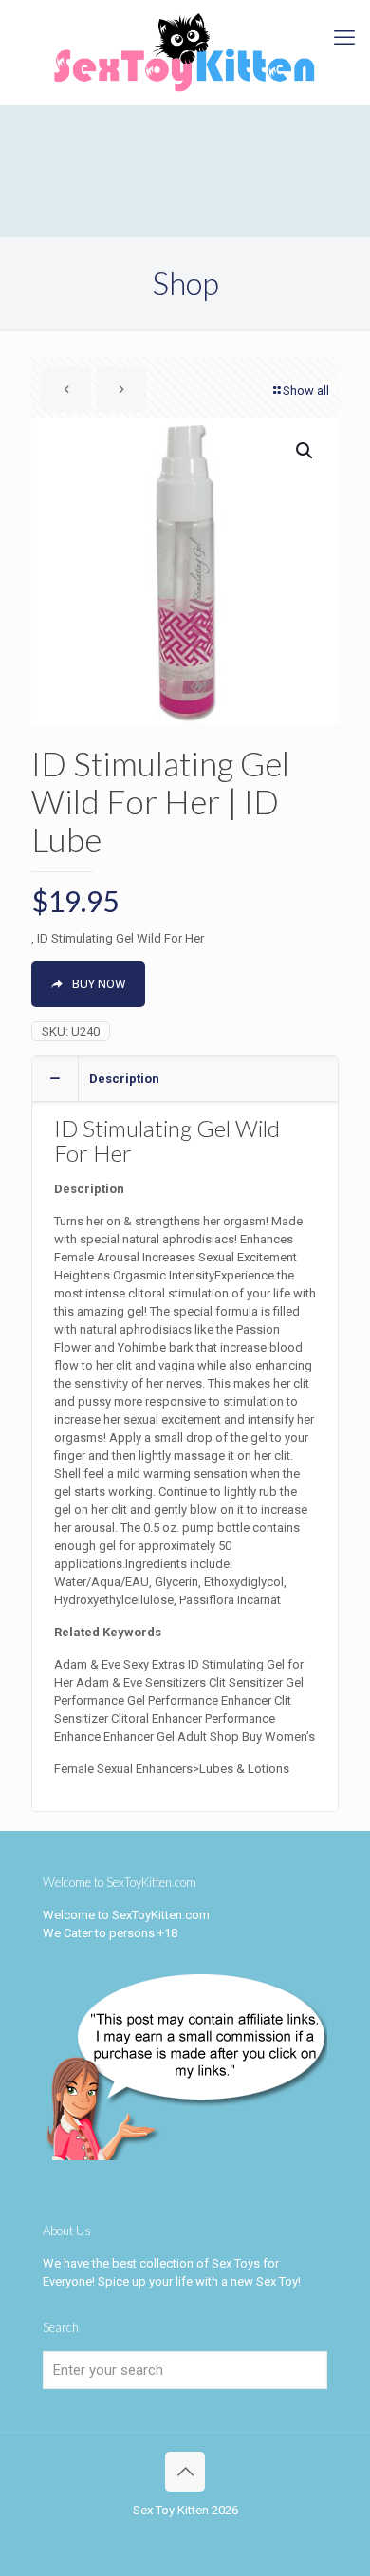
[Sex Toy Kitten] (185, 52)
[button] (305, 451)
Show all (306, 391)
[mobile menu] (344, 38)
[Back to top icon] (185, 2472)
